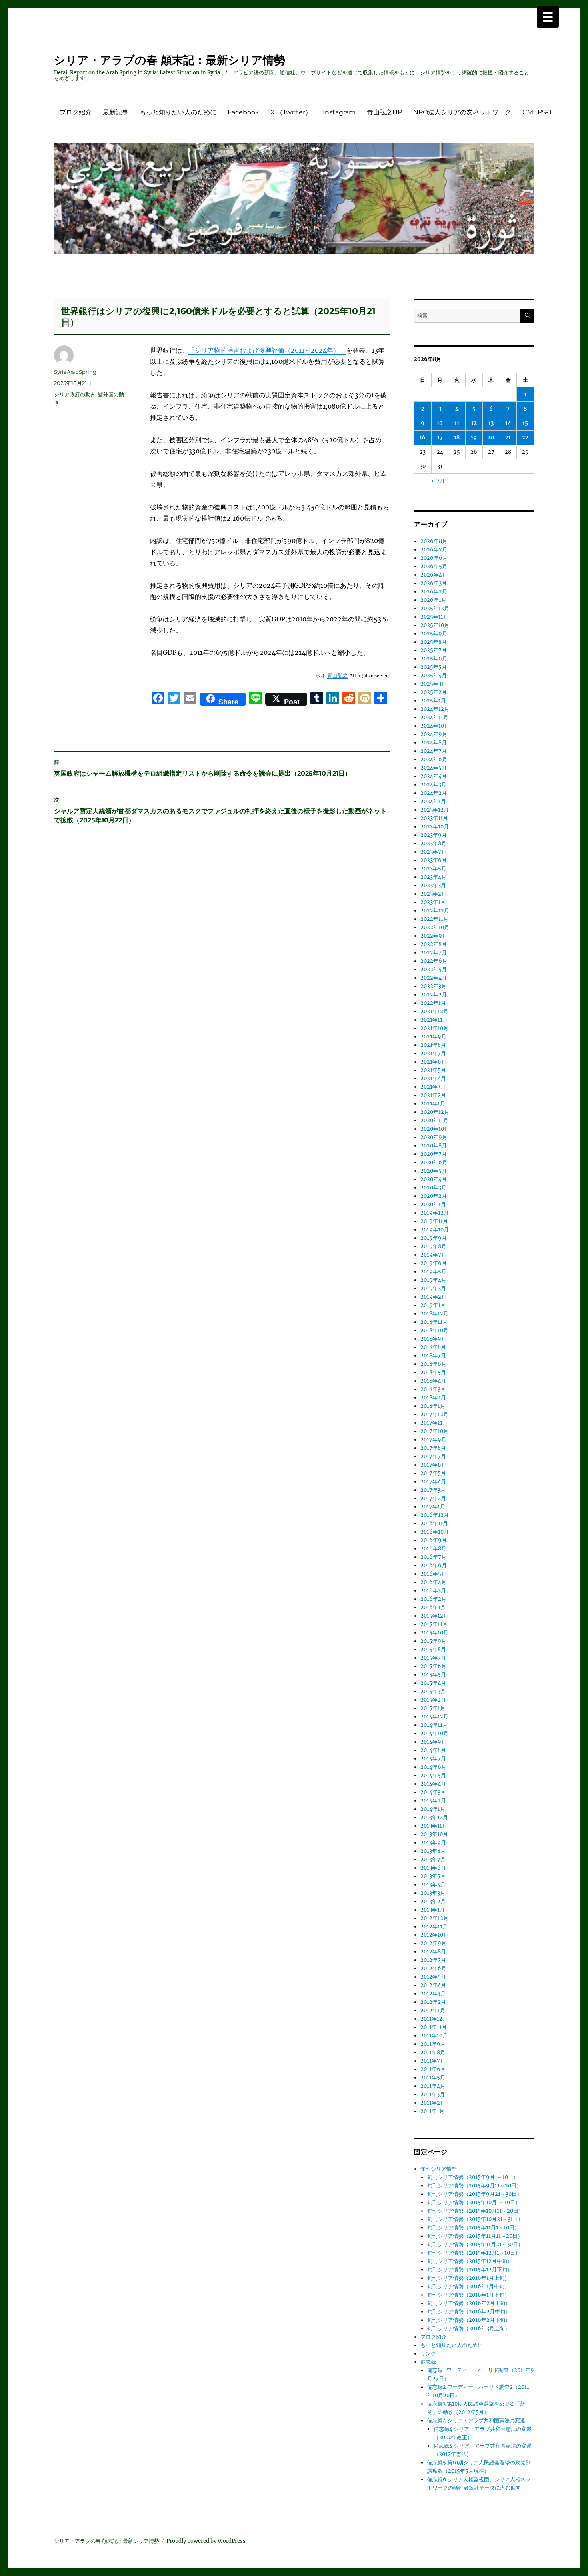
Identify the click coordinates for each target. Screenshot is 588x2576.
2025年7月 (434, 650)
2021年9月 (433, 1037)
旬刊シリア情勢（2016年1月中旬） (468, 2286)
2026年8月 (434, 541)
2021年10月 (434, 1028)
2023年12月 (435, 810)
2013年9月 (433, 1843)
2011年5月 (433, 2078)
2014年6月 (433, 1767)
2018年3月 (433, 1389)
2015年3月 (433, 1691)
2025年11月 (434, 617)
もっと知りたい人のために (178, 112)
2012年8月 (433, 1952)
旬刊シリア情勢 (439, 2169)
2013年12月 (434, 1817)
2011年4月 (433, 2086)
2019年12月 (435, 1213)
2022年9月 (434, 936)
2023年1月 (433, 902)
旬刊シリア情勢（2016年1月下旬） (468, 2295)
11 (457, 423)
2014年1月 (433, 1809)
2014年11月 (434, 1725)
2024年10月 (435, 726)
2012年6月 (433, 1968)
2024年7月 (434, 751)
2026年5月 (434, 566)
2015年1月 (433, 1708)
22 (525, 438)
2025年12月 (435, 608)
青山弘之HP (384, 112)
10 (440, 423)
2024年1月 (433, 801)
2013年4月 (433, 1885)
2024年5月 (434, 768)
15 (525, 423)
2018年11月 (434, 1322)
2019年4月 (433, 1280)
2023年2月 (433, 894)
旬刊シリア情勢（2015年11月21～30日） (475, 2244)
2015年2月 (433, 1700)
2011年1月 (432, 2111)
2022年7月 (434, 953)
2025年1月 (433, 701)
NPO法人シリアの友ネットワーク (462, 112)
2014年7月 (433, 1759)
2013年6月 (433, 1868)
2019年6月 (434, 1263)
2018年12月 (434, 1314)
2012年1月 (433, 2010)
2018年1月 (433, 1406)
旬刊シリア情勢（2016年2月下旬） (469, 2320)
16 (423, 438)
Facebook (243, 112)
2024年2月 (434, 793)
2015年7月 (433, 1658)
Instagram (339, 112)
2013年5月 (433, 1876)
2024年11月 (434, 717)
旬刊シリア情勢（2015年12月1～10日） (474, 2253)
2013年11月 (434, 1826)
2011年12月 (434, 2019)
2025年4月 (434, 675)
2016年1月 (433, 1607)
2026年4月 (434, 575)
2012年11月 (434, 1927)
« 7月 (438, 481)
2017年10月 (434, 1431)
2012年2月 (433, 2002)
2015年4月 (433, 1683)
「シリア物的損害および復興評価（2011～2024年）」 (267, 350)
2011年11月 (434, 2027)
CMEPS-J (537, 112)
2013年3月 (433, 1893)
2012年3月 (433, 1994)
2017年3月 (433, 1490)
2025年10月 (435, 625)
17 (440, 438)
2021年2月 (433, 1095)
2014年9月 (433, 1742)
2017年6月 (433, 1465)
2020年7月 (434, 1154)
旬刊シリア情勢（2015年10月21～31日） (475, 2219)
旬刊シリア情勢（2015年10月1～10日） (474, 2202)
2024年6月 (434, 759)
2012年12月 (434, 1918)
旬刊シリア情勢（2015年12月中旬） (470, 2261)
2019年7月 (433, 1255)
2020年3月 (433, 1188)
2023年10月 (435, 827)
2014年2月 (433, 1801)
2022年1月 (433, 1003)
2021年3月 (433, 1087)
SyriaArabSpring (75, 372)
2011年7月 (433, 2061)
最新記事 (116, 112)
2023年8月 (433, 843)
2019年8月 (433, 1246)
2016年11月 (434, 1523)
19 (474, 438)
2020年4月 (434, 1179)
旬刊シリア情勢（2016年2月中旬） (469, 2312)
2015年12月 (434, 1616)
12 (474, 423)
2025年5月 (434, 667)
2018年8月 (433, 1347)
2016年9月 (434, 1540)
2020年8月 (434, 1146)
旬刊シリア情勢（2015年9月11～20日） (474, 2186)
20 (491, 438)
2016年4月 (433, 1582)
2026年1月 (433, 600)
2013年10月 (434, 1834)
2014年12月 (434, 1717)
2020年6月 (434, 1162)
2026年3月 (434, 583)
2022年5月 (434, 969)
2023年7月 (433, 852)
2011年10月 (434, 2036)
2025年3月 (433, 684)
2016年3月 (433, 1591)
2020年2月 (434, 1196)
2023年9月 (434, 835)
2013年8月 (433, 1851)
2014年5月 (433, 1775)
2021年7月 (433, 1053)
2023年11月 (434, 818)
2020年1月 (433, 1204)
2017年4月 (433, 1482)
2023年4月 (433, 877)
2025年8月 (434, 642)
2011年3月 (433, 2094)
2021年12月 (434, 1011)
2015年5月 (433, 1675)
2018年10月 (434, 1330)
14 (508, 423)
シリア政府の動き (75, 394)
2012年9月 (433, 1943)
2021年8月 (433, 1045)
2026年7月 (434, 550)
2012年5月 (433, 1977)
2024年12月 (435, 709)
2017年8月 (433, 1448)
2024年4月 (434, 776)
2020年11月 (434, 1120)
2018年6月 (433, 1364)
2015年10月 (434, 1633)
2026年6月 (434, 558)
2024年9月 (434, 734)
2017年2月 (433, 1498)
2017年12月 (434, 1414)
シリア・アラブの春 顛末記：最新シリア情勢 (170, 60)
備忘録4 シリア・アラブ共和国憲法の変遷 (476, 2421)
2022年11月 (434, 919)
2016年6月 (434, 1565)
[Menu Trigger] (548, 17)
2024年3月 (433, 785)
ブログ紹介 (76, 112)
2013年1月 (433, 1910)
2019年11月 (434, 1221)
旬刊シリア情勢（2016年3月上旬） (469, 2328)
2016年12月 (435, 1515)
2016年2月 (433, 1599)
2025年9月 (434, 634)
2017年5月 (433, 1473)
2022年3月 (433, 986)
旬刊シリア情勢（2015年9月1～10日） (473, 2177)
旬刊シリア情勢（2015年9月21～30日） (475, 2194)
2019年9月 (434, 1238)
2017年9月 (433, 1440)
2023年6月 (434, 860)
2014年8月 (433, 1750)
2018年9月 (433, 1339)
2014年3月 (433, 1792)
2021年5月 (433, 1070)
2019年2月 (433, 1297)
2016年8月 (433, 1549)
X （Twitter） (291, 112)
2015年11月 (434, 1624)
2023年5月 (433, 869)
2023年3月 (433, 885)
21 (508, 438)
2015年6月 (433, 1666)
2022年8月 (434, 944)
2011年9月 (433, 2044)
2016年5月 (433, 1574)
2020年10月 (435, 1129)
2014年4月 (433, 1784)
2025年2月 (434, 692)
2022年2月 (434, 995)
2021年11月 (434, 1020)
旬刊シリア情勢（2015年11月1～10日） (473, 2228)
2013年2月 (433, 1901)
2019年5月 (433, 1272)
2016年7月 (433, 1557)
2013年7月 (433, 1859)
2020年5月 (434, 1171)
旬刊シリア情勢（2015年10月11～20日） (475, 2211)
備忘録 (428, 2362)
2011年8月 (433, 2052)
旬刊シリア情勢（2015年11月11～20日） (475, 2236)
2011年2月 (433, 2103)
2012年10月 (434, 1935)
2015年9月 (433, 1641)
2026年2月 (434, 592)
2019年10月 (435, 1230)
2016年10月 (435, 1532)
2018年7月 (433, 1356)
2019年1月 (433, 1305)
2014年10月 (434, 1733)
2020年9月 (434, 1137)
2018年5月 (433, 1372)
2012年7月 (433, 1960)
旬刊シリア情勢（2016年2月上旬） (469, 2303)
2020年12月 (435, 1112)
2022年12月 (435, 911)
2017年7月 (433, 1456)
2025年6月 (434, 659)
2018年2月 (433, 1398)
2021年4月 (433, 1078)
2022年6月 (434, 961)
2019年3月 (433, 1288)
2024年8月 (434, 743)
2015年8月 (433, 1649)
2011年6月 (433, 2069)
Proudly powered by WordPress (206, 2541)
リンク (428, 2354)
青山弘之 (338, 675)
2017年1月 (433, 1507)
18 (457, 438)
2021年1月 (433, 1104)
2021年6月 (433, 1062)
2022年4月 (434, 978)
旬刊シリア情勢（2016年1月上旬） (468, 2278)
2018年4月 (433, 1381)
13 (491, 423)
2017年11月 (434, 1423)
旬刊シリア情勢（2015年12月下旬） (470, 2270)
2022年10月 (435, 927)
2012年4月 (433, 1985)
